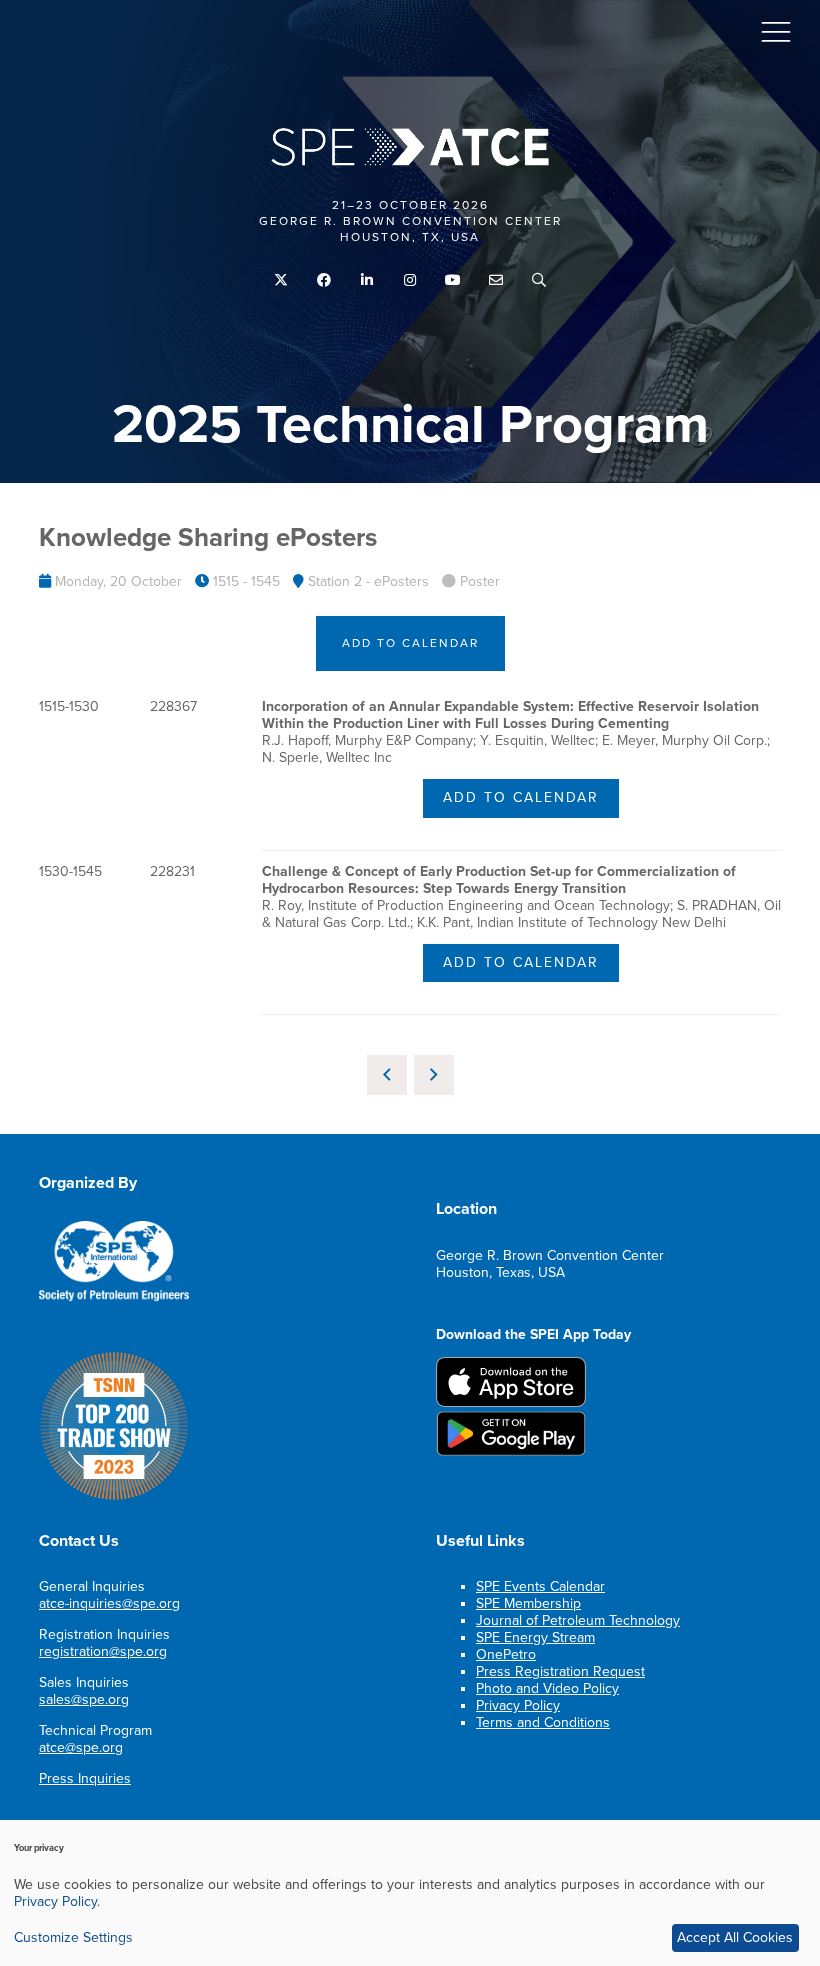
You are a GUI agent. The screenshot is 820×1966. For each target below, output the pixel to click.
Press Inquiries (85, 1778)
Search (539, 280)
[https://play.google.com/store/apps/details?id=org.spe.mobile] (511, 1451)
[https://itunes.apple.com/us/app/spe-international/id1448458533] (511, 1402)
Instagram (410, 280)
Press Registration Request (560, 1671)
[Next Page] (434, 1075)
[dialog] (410, 1893)
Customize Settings (73, 1937)
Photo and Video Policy (547, 1688)
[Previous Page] (387, 1075)
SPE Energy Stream (535, 1637)
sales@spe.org (84, 1699)
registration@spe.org (103, 1651)
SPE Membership (528, 1603)
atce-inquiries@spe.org (109, 1603)
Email (496, 280)
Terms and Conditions (543, 1722)
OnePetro (506, 1654)
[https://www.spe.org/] (114, 1297)
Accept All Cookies (735, 1937)
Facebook (324, 280)
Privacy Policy (518, 1705)
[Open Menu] (776, 31)
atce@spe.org (81, 1747)
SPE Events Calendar (540, 1586)
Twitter (281, 280)
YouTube (453, 280)
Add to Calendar (410, 643)
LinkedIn (367, 280)
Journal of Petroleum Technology (578, 1620)
